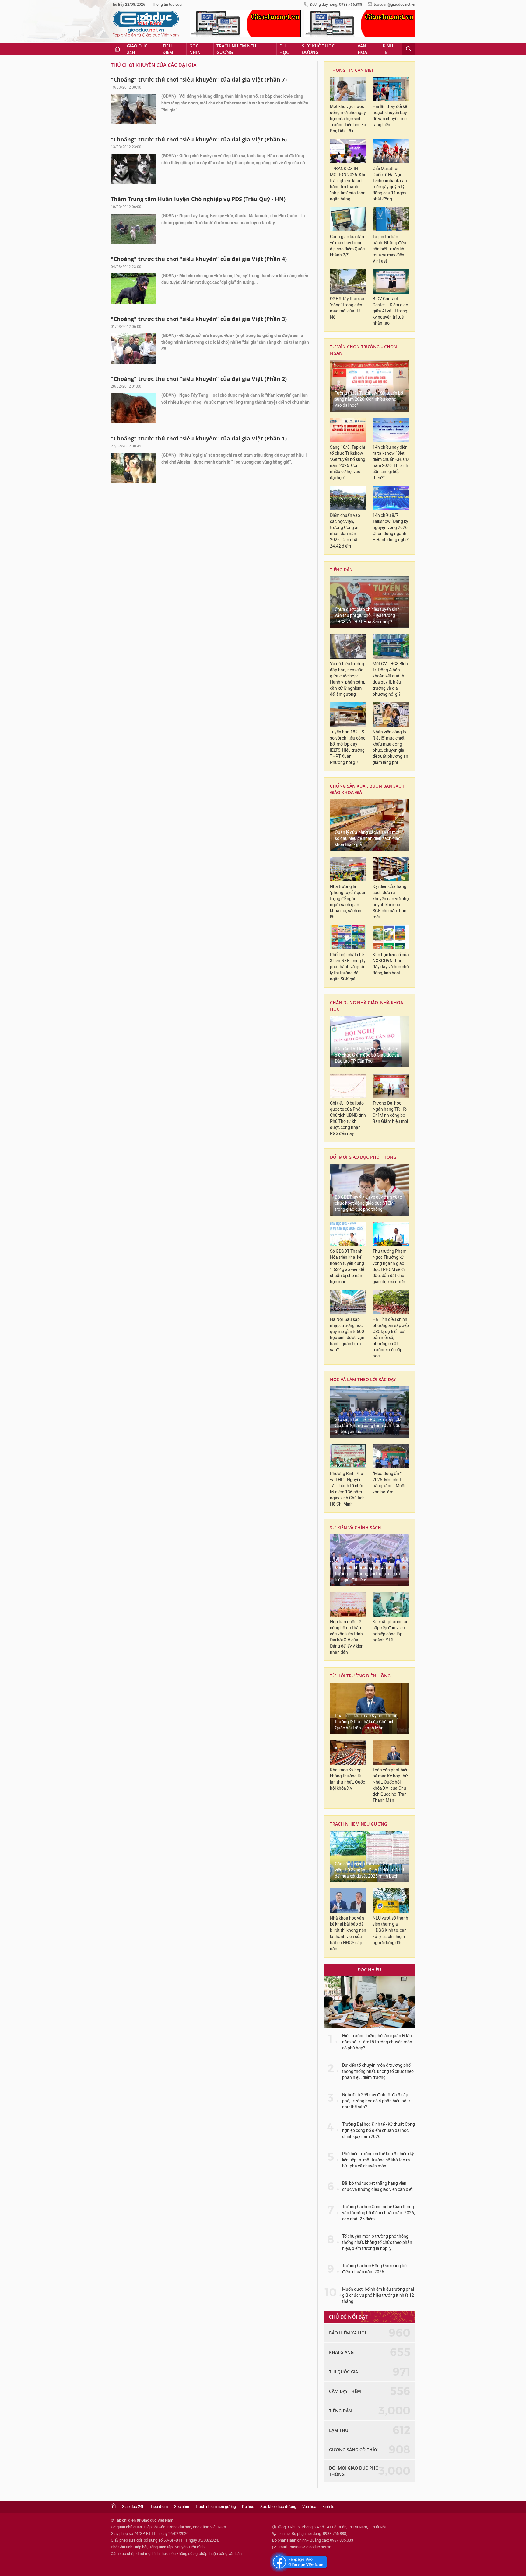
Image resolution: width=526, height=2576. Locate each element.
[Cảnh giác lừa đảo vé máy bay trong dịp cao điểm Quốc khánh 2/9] (348, 219)
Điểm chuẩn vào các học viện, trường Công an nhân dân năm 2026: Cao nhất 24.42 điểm (345, 531)
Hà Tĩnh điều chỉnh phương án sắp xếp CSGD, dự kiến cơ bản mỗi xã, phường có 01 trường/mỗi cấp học (391, 1338)
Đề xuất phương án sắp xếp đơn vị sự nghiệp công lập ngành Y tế (391, 1631)
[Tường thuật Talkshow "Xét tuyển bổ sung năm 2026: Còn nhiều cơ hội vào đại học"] (370, 386)
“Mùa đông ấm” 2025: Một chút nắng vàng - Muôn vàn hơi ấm (390, 1483)
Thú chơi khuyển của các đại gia (154, 65)
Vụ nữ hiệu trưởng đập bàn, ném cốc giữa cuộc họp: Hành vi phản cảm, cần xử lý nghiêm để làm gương (347, 679)
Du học (284, 49)
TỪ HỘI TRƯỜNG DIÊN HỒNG (360, 1676)
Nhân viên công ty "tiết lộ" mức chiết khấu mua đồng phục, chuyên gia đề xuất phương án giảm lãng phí (390, 747)
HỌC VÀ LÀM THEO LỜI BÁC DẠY (363, 1379)
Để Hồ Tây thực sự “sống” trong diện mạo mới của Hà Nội (347, 308)
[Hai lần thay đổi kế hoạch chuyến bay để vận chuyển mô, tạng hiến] (391, 89)
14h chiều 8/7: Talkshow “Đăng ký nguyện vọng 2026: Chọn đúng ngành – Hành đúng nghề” (391, 528)
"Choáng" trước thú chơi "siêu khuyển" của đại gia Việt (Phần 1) (199, 438)
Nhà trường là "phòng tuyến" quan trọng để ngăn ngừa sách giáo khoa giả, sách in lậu (348, 902)
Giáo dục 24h (137, 49)
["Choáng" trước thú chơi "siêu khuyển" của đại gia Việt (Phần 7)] (134, 109)
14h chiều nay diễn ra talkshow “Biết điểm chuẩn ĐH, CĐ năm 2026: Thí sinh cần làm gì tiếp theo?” (391, 463)
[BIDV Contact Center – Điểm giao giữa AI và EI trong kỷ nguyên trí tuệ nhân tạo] (391, 281)
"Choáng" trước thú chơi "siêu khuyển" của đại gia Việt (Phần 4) (199, 259)
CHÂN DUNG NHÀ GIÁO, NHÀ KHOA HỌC (366, 1006)
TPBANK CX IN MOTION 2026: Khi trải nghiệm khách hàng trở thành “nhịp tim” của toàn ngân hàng (348, 184)
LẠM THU (339, 2430)
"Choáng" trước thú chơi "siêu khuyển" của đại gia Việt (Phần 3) (199, 319)
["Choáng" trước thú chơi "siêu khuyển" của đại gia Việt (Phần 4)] (134, 289)
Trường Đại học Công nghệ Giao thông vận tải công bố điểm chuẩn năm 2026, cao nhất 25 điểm (379, 2213)
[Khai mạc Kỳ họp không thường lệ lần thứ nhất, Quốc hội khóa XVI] (348, 1753)
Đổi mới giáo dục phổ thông (363, 1157)
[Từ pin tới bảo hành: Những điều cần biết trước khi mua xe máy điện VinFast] (391, 219)
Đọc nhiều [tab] (369, 1970)
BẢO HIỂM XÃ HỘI (347, 2333)
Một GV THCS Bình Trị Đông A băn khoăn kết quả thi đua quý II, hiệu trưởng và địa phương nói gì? (390, 679)
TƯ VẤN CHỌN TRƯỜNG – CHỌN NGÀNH (363, 350)
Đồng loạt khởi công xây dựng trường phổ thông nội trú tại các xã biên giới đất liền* (368, 1574)
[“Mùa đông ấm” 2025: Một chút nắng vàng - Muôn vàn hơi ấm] (391, 1456)
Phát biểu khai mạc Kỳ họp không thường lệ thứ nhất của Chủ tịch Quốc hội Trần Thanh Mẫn (366, 1722)
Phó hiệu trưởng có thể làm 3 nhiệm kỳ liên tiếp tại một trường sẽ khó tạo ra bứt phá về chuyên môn (378, 2160)
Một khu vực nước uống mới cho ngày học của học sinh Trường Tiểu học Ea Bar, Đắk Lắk (348, 119)
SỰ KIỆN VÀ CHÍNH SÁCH (356, 1528)
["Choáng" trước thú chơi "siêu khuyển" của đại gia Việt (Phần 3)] (134, 349)
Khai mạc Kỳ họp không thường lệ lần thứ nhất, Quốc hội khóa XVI (347, 1779)
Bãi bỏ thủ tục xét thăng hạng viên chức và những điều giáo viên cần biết (377, 2186)
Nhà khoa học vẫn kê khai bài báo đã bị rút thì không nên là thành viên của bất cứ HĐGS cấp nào (348, 1933)
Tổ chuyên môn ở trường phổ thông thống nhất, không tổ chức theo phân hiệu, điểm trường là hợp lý (377, 2242)
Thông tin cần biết (352, 70)
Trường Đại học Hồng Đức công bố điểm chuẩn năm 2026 (374, 2269)
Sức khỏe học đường (318, 49)
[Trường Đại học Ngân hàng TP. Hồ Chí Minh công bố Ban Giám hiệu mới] (391, 1086)
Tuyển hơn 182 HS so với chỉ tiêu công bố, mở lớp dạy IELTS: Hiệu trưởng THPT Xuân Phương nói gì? (348, 747)
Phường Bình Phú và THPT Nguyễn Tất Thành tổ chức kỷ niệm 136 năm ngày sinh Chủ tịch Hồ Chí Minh (347, 1489)
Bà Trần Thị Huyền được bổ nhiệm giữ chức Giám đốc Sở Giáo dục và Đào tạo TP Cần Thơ (367, 1055)
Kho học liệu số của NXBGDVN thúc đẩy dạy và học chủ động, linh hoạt (391, 964)
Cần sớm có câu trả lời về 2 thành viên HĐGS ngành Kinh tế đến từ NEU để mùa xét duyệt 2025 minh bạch (369, 1870)
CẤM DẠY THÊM (345, 2391)
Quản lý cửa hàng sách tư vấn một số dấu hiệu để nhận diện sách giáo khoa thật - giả (368, 839)
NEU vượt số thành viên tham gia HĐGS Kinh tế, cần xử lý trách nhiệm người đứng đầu (390, 1930)
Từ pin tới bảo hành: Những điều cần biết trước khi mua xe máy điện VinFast (389, 249)
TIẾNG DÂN (341, 570)
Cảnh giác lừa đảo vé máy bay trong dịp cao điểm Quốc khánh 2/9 (347, 246)
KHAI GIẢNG (341, 2352)
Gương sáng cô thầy (353, 2450)
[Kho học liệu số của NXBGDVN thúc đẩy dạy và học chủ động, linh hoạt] (391, 937)
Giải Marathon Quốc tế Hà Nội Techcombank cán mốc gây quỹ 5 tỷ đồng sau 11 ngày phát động (390, 184)
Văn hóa (362, 49)
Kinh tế (388, 49)
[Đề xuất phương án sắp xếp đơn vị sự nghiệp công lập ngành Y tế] (391, 1604)
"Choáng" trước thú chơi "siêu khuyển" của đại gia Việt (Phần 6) (199, 139)
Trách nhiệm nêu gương (236, 49)
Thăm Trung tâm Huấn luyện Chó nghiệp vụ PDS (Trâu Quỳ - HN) (198, 199)
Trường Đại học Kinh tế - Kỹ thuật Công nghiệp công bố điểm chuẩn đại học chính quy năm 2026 (379, 2130)
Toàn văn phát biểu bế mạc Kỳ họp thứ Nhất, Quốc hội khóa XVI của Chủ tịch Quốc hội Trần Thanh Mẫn (391, 1785)
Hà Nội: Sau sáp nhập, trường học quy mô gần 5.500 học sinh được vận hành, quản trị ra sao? (347, 1335)
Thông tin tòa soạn (168, 5)
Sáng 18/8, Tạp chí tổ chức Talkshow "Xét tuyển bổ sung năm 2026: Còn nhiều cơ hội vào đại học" (348, 463)
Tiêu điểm (168, 49)
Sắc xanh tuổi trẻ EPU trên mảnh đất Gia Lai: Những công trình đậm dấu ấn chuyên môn (369, 1426)
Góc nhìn (195, 49)
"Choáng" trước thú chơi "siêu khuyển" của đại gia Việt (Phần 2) (199, 379)
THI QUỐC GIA (344, 2372)
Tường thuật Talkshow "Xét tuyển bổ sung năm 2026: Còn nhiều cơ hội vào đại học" (369, 399)
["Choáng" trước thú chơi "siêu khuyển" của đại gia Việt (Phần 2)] (134, 408)
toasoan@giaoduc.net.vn (394, 5)
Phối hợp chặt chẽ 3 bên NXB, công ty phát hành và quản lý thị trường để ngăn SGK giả (348, 967)
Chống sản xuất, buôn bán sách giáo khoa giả (367, 789)
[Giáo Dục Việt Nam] (146, 24)
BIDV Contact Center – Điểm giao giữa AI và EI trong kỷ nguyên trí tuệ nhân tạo (390, 311)
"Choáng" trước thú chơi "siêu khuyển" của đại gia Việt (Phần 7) (199, 79)
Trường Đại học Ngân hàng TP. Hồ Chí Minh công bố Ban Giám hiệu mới (390, 1112)
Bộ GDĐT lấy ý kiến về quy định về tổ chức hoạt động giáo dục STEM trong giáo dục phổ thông (368, 1203)
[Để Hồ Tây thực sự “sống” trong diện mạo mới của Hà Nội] (348, 281)
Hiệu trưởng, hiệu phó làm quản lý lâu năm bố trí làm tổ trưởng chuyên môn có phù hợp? (377, 2042)
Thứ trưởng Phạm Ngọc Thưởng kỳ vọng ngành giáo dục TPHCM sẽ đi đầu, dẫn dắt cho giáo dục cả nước (389, 1267)
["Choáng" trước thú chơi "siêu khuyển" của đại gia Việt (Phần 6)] (134, 169)
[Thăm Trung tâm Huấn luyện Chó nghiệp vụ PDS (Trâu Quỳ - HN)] (134, 229)
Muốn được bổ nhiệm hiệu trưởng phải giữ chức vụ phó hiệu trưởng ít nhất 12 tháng (378, 2295)
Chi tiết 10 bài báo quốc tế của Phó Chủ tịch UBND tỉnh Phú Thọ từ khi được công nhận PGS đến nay (348, 1118)
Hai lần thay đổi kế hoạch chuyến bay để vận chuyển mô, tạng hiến (390, 116)
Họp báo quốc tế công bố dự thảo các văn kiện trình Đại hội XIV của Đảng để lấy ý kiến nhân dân (347, 1637)
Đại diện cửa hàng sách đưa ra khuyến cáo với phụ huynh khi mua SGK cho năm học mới (391, 902)
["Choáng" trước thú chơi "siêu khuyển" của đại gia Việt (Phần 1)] (134, 468)
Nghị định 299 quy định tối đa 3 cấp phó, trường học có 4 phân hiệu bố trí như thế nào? (377, 2101)
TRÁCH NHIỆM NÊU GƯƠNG (359, 1824)
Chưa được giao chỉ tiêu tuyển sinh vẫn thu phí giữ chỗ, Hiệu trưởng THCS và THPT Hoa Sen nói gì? (367, 616)
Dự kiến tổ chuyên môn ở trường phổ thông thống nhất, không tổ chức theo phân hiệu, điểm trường (378, 2071)
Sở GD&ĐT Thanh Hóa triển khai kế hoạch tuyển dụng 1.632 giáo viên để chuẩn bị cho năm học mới (347, 1267)
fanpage (299, 2562)
